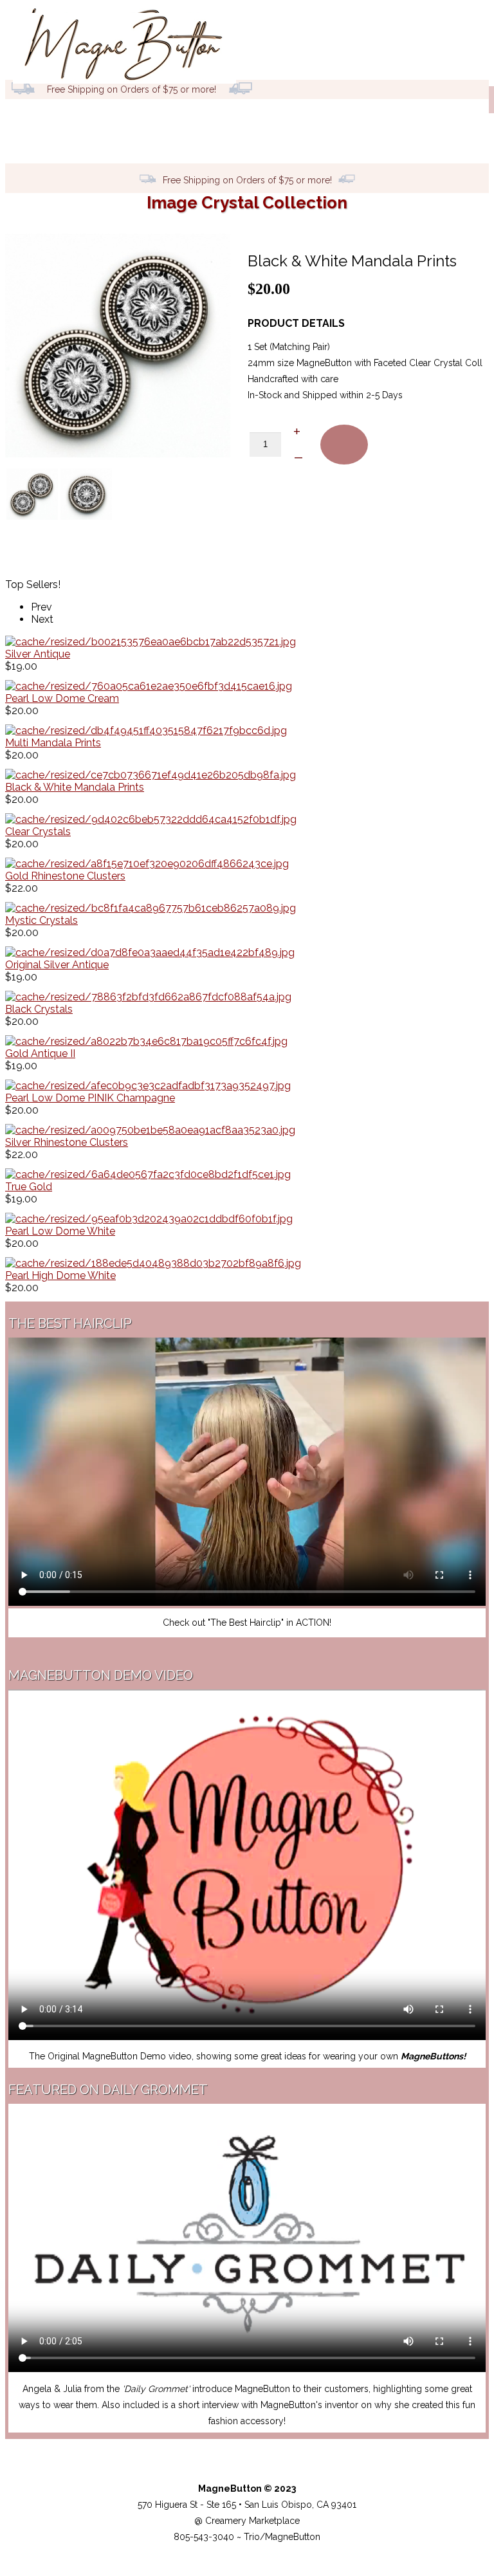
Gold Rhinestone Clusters (65, 876)
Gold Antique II (40, 1053)
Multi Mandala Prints (53, 743)
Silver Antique (38, 654)
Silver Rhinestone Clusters (67, 1142)
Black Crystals (39, 1009)
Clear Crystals (38, 832)
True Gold (29, 1187)
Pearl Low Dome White (60, 1231)
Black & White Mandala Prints (75, 787)
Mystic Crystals (41, 920)
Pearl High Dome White (60, 1275)
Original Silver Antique (57, 965)
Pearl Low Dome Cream (62, 698)
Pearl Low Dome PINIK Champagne (90, 1098)
